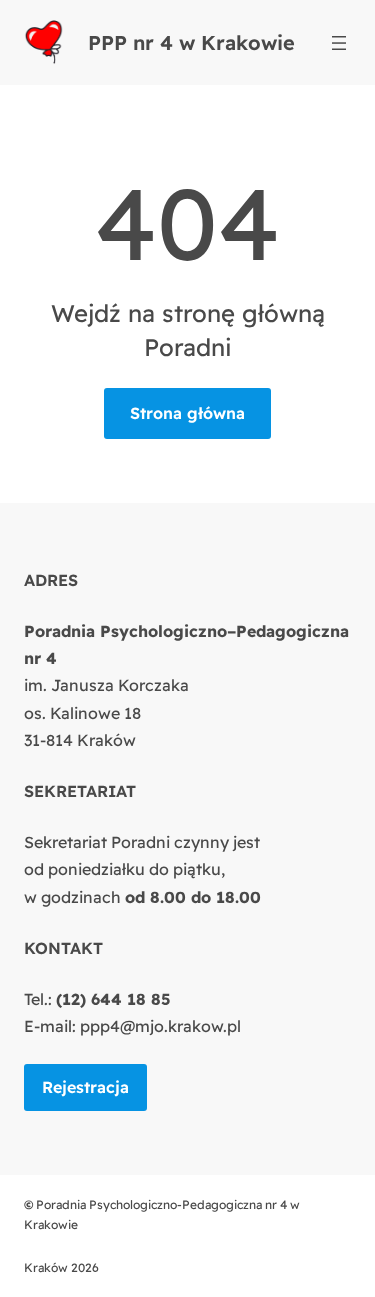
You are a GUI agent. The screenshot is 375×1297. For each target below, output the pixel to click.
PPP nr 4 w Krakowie (191, 42)
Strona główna (187, 413)
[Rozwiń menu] (339, 43)
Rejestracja (85, 1087)
